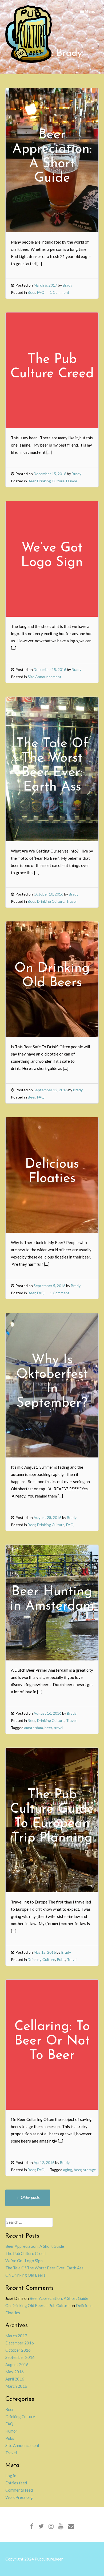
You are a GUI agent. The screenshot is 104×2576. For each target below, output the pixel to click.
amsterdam (34, 1728)
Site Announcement (45, 677)
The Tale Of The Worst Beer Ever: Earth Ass (44, 2268)
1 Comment (60, 292)
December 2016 (20, 2343)
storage (89, 2170)
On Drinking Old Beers (25, 2275)
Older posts (28, 2197)
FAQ (41, 292)
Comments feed (19, 2490)
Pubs (61, 1959)
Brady (67, 285)
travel (58, 1728)
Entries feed (16, 2483)
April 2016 (15, 2379)
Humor (72, 481)
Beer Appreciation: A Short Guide (35, 2246)
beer (48, 1728)
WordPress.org (19, 2497)
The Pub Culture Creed (25, 2253)
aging (68, 2170)
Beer (32, 292)
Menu (90, 11)
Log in (11, 2476)
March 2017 (16, 2336)
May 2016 (15, 2372)
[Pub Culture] (29, 61)
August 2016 (17, 2364)
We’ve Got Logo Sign (24, 2261)
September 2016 (20, 2357)
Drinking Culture (51, 481)
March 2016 (16, 2386)
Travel (71, 901)
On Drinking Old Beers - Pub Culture (37, 2305)
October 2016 (18, 2350)
